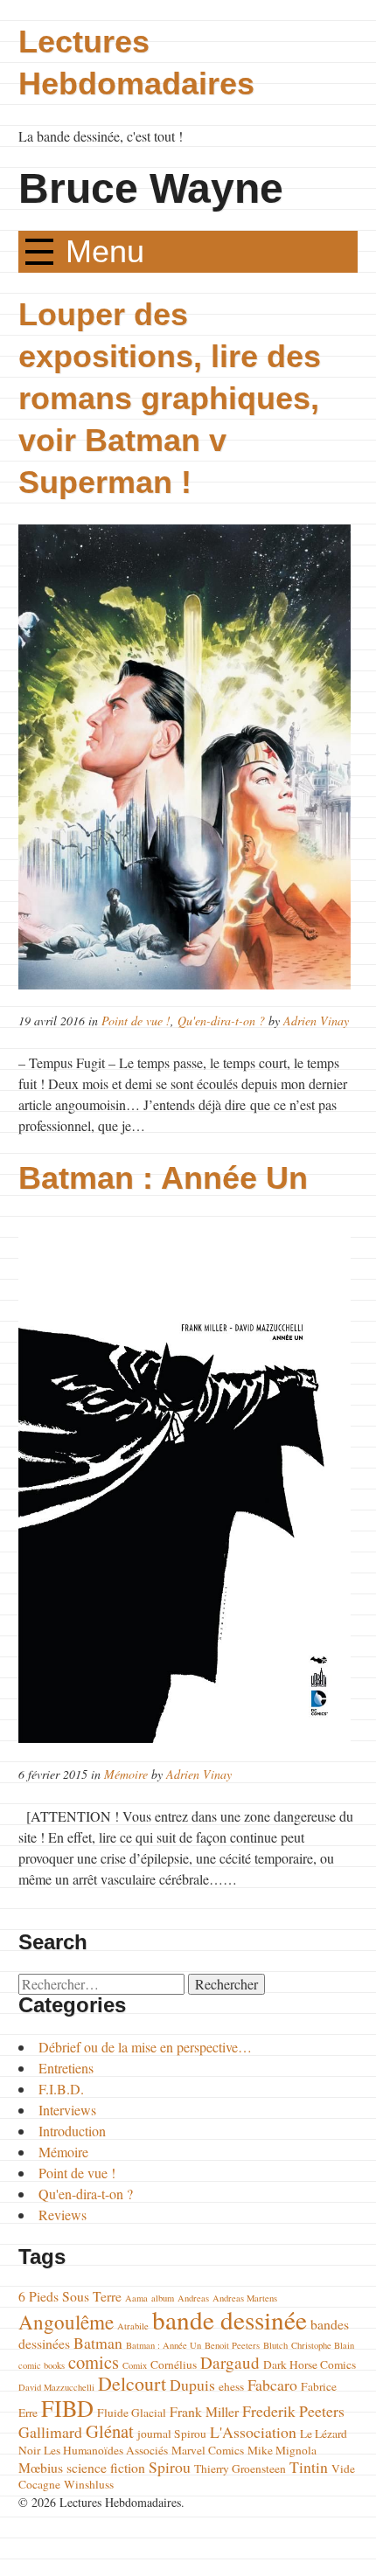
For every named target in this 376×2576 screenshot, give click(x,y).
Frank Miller (204, 2411)
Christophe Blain (323, 2345)
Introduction (72, 2131)
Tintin (309, 2467)
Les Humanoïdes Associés (106, 2450)
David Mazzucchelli (56, 2387)
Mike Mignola (282, 2450)
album (163, 2298)
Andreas (193, 2298)
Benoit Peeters (232, 2345)
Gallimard (50, 2432)
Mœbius (41, 2467)
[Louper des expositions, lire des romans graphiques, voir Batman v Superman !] (188, 757)
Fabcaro (272, 2385)
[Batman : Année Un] (188, 1482)
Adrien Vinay (316, 1021)
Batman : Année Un (163, 1178)
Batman (98, 2343)
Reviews (63, 2215)
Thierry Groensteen (240, 2468)
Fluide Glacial (132, 2413)
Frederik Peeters (293, 2411)
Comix (135, 2365)
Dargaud (230, 2362)
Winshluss (89, 2484)
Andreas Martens (245, 2298)
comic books (42, 2365)
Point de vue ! (136, 1021)
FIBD (67, 2408)
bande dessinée (230, 2319)
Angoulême (66, 2322)
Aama (136, 2298)
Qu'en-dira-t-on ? (221, 1021)
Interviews (67, 2110)
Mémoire (126, 1774)
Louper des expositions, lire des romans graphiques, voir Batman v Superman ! (170, 398)
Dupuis (192, 2385)
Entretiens (66, 2068)
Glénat (110, 2431)
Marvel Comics (208, 2450)
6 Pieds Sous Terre (70, 2296)
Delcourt (132, 2383)
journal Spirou (172, 2434)
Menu (105, 251)
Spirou (170, 2467)
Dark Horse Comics (310, 2364)
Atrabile (133, 2326)
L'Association (253, 2432)
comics (94, 2362)
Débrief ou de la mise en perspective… (145, 2047)
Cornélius (174, 2364)
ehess (231, 2386)
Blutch (275, 2345)
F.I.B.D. (61, 2089)
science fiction (106, 2467)
